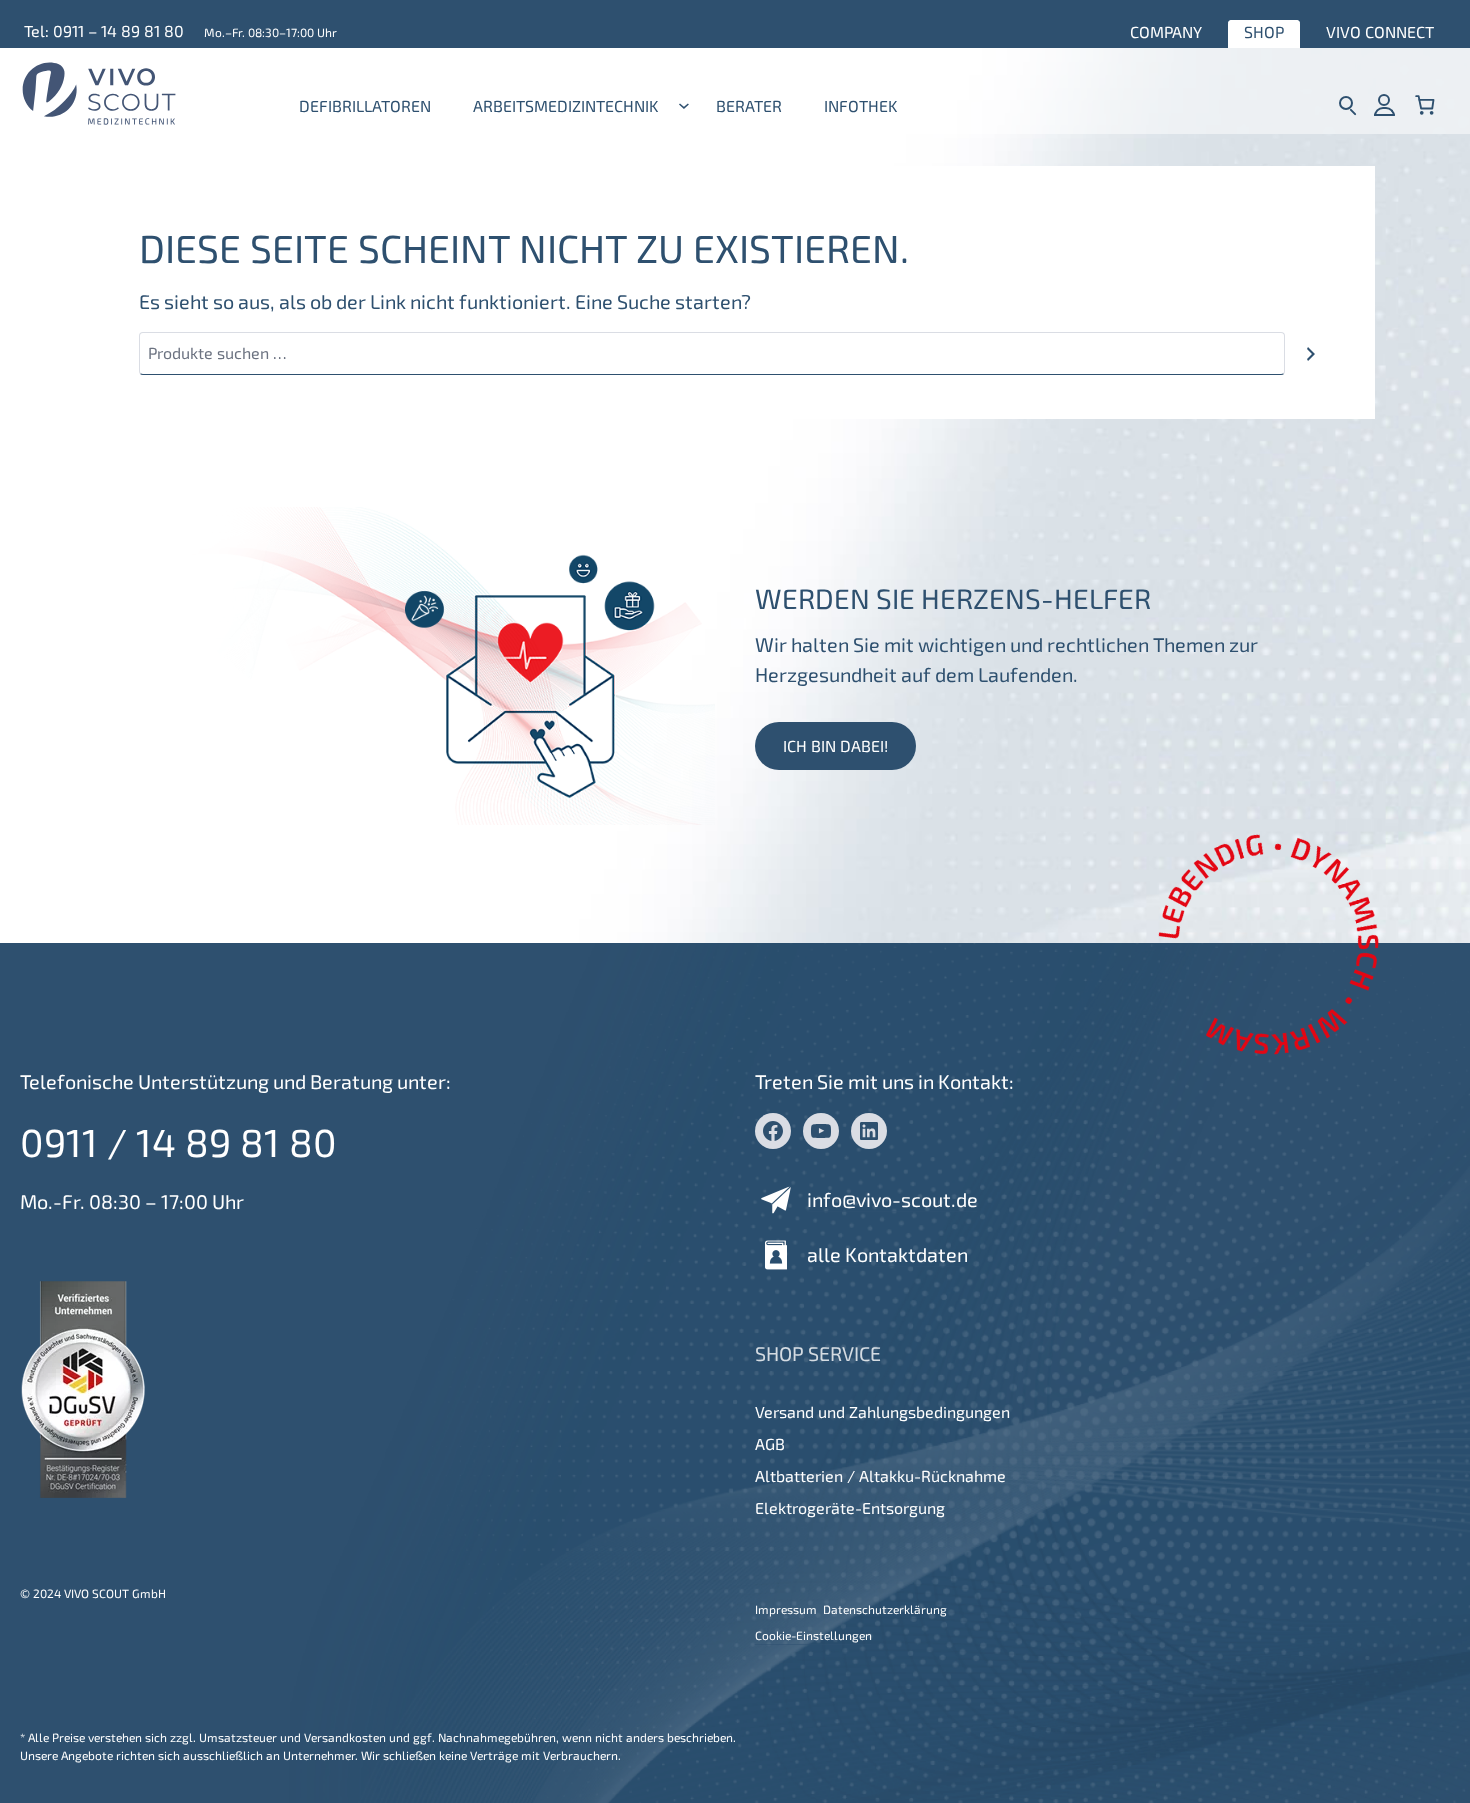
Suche (1347, 104)
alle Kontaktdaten (887, 1254)
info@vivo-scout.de (892, 1199)
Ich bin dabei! (835, 745)
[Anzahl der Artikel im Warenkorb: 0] (1425, 104)
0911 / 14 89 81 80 (178, 1141)
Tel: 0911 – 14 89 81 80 (104, 30)
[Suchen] (1311, 353)
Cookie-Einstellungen (813, 1635)
